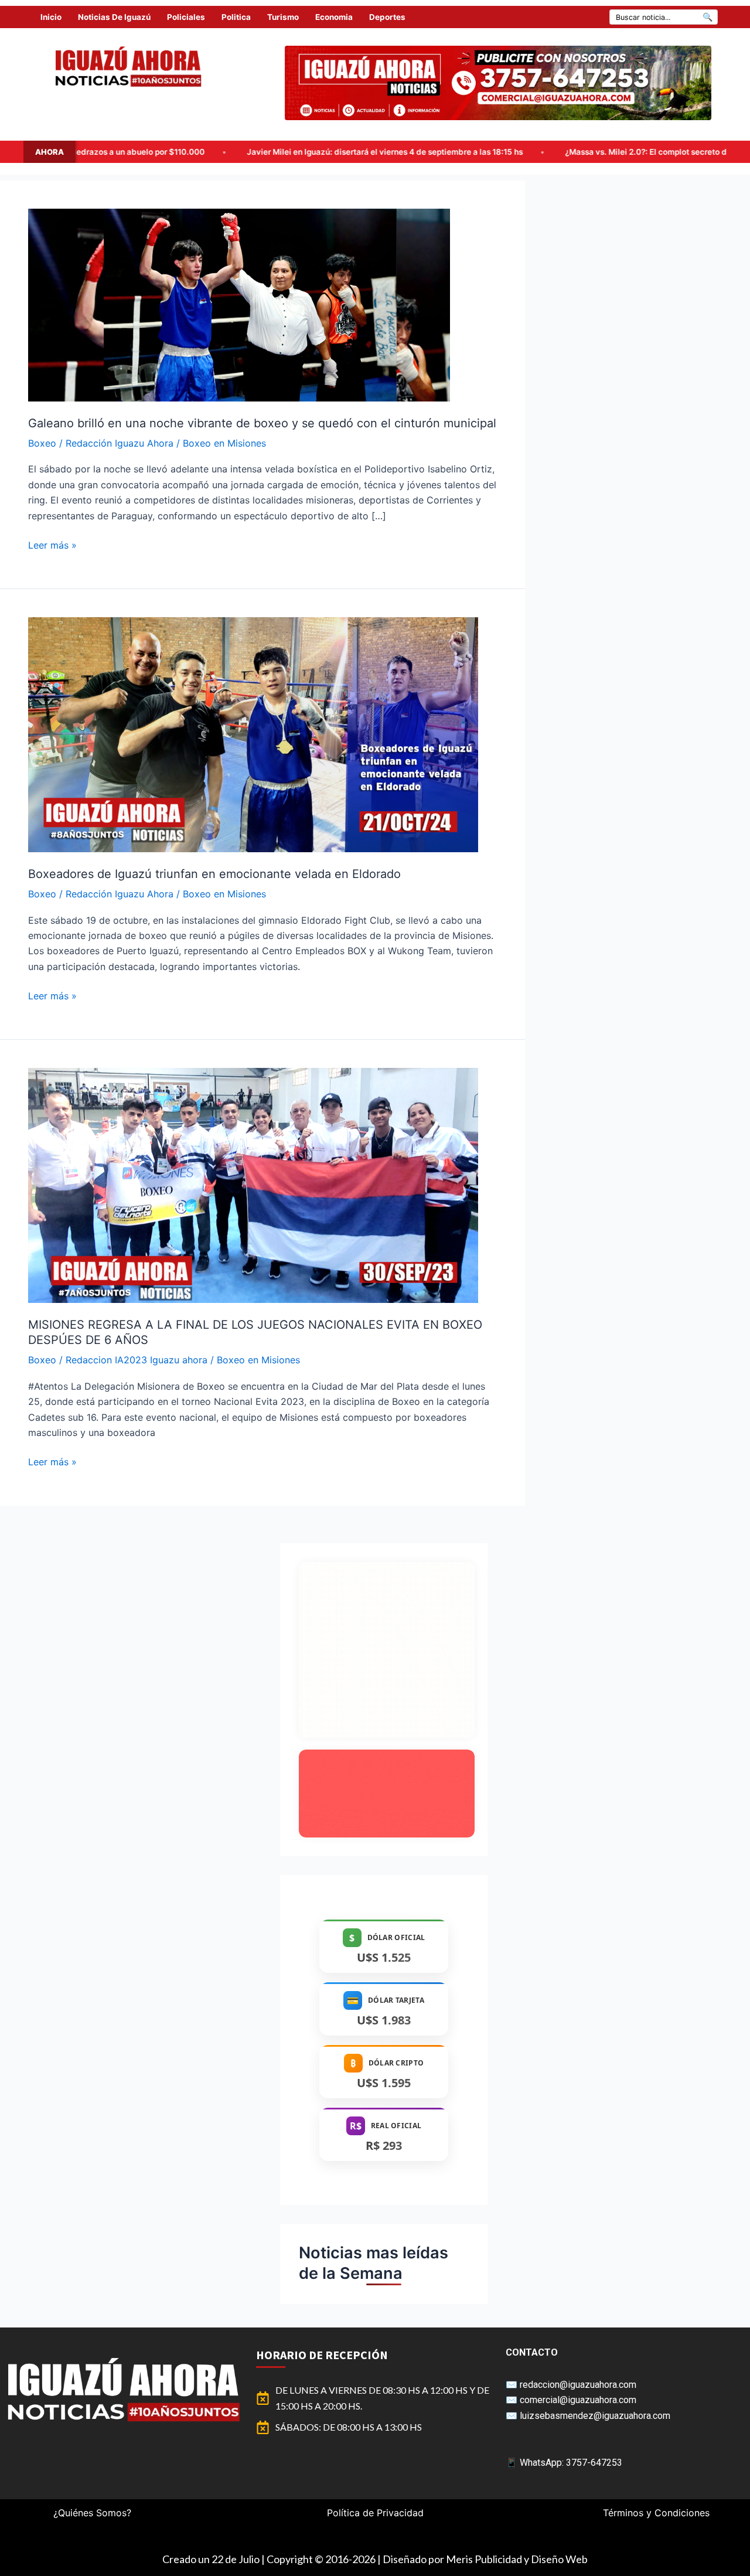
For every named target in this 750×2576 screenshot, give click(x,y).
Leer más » (52, 544)
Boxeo (42, 443)
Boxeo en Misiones (224, 443)
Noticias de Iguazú (114, 17)
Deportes (387, 17)
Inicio (51, 17)
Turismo (283, 17)
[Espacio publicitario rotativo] (498, 83)
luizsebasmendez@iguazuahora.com (595, 2416)
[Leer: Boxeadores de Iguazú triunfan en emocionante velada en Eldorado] (253, 734)
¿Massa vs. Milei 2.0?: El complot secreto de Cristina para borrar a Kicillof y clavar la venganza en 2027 (520, 152)
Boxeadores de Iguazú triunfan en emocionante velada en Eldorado (214, 874)
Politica (236, 17)
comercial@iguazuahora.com (578, 2400)
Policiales (186, 17)
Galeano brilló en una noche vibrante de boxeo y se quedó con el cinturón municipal (262, 423)
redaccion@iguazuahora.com (578, 2385)
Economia (334, 17)
